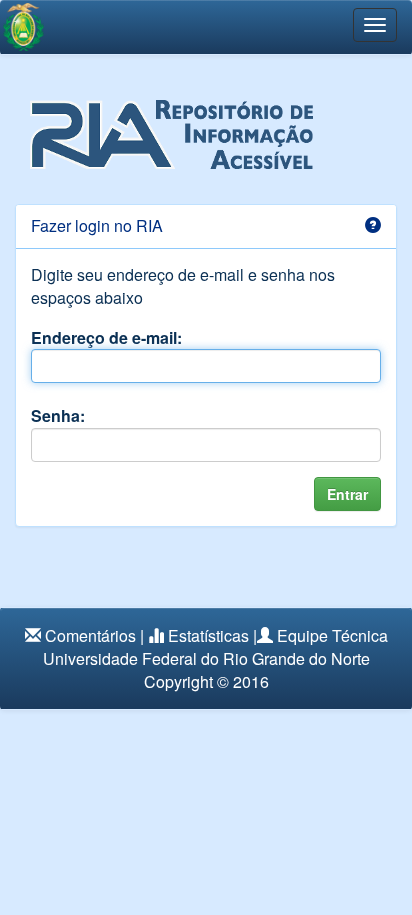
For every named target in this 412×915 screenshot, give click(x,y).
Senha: (58, 415)
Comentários (90, 635)
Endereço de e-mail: (106, 337)
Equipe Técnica (332, 635)
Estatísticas (208, 635)
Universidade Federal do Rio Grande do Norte (206, 658)
